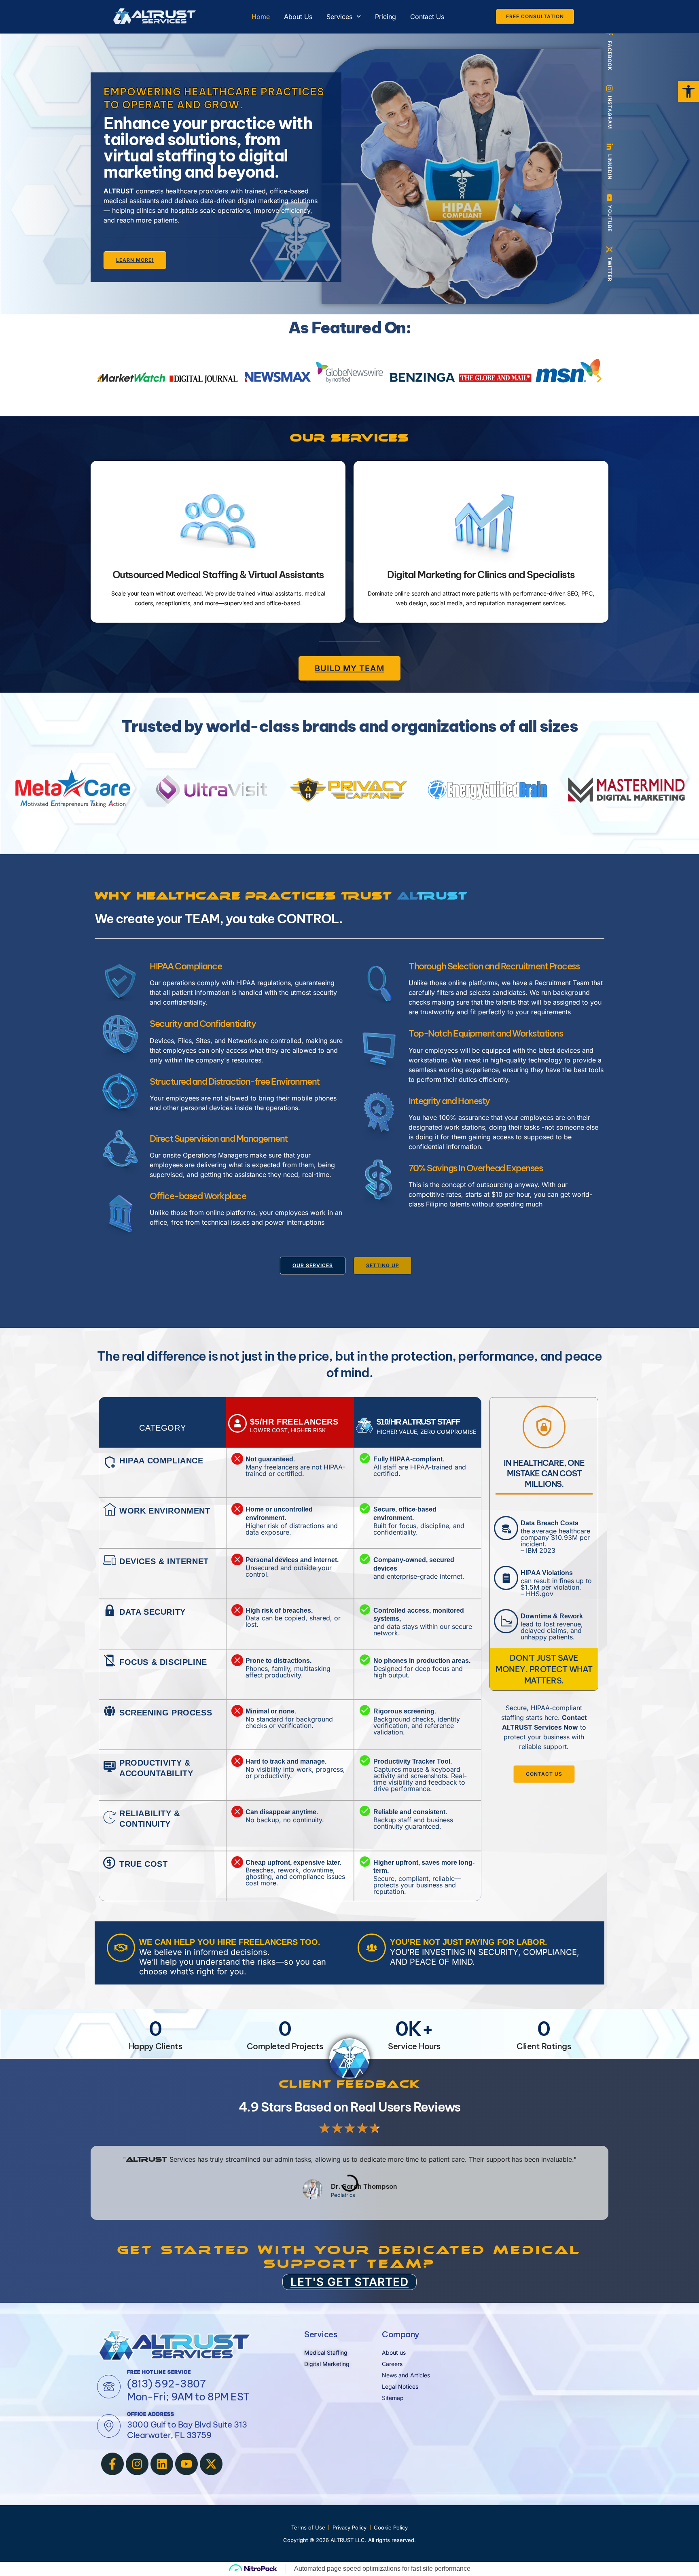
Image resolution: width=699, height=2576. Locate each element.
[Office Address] (109, 2426)
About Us (298, 17)
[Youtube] (186, 2464)
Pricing (386, 17)
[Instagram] (137, 2464)
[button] (100, 379)
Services (339, 17)
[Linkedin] (162, 2464)
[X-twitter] (211, 2464)
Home (261, 17)
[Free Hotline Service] (109, 2387)
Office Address (151, 2414)
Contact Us (427, 17)
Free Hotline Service (159, 2372)
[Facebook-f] (112, 2464)
